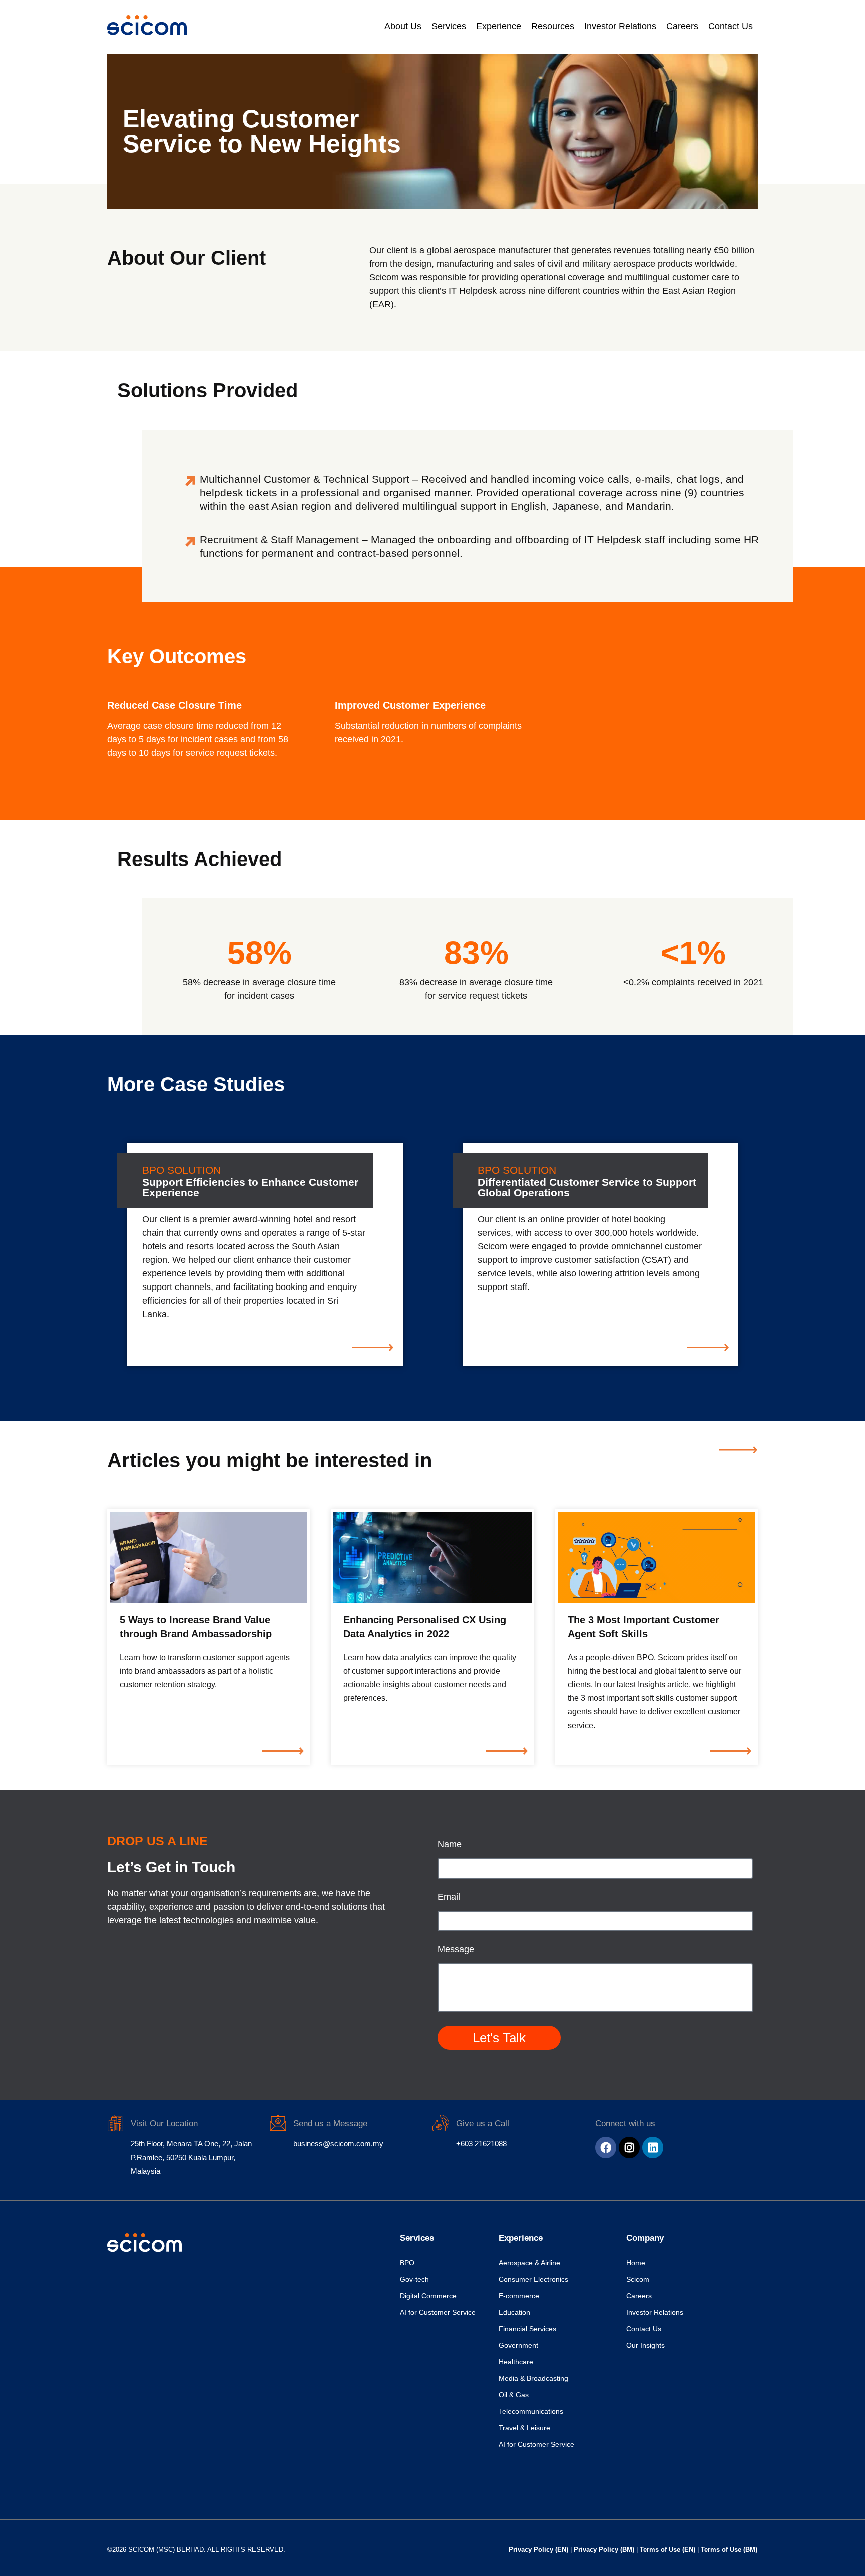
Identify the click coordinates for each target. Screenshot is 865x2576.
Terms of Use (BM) (729, 2550)
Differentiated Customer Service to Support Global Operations (587, 1187)
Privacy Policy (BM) (605, 2550)
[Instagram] (629, 2148)
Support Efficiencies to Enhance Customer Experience (250, 1187)
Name (450, 1844)
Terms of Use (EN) (669, 2550)
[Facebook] (606, 2148)
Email (449, 1897)
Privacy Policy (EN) (539, 2550)
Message (456, 1950)
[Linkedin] (653, 2148)
